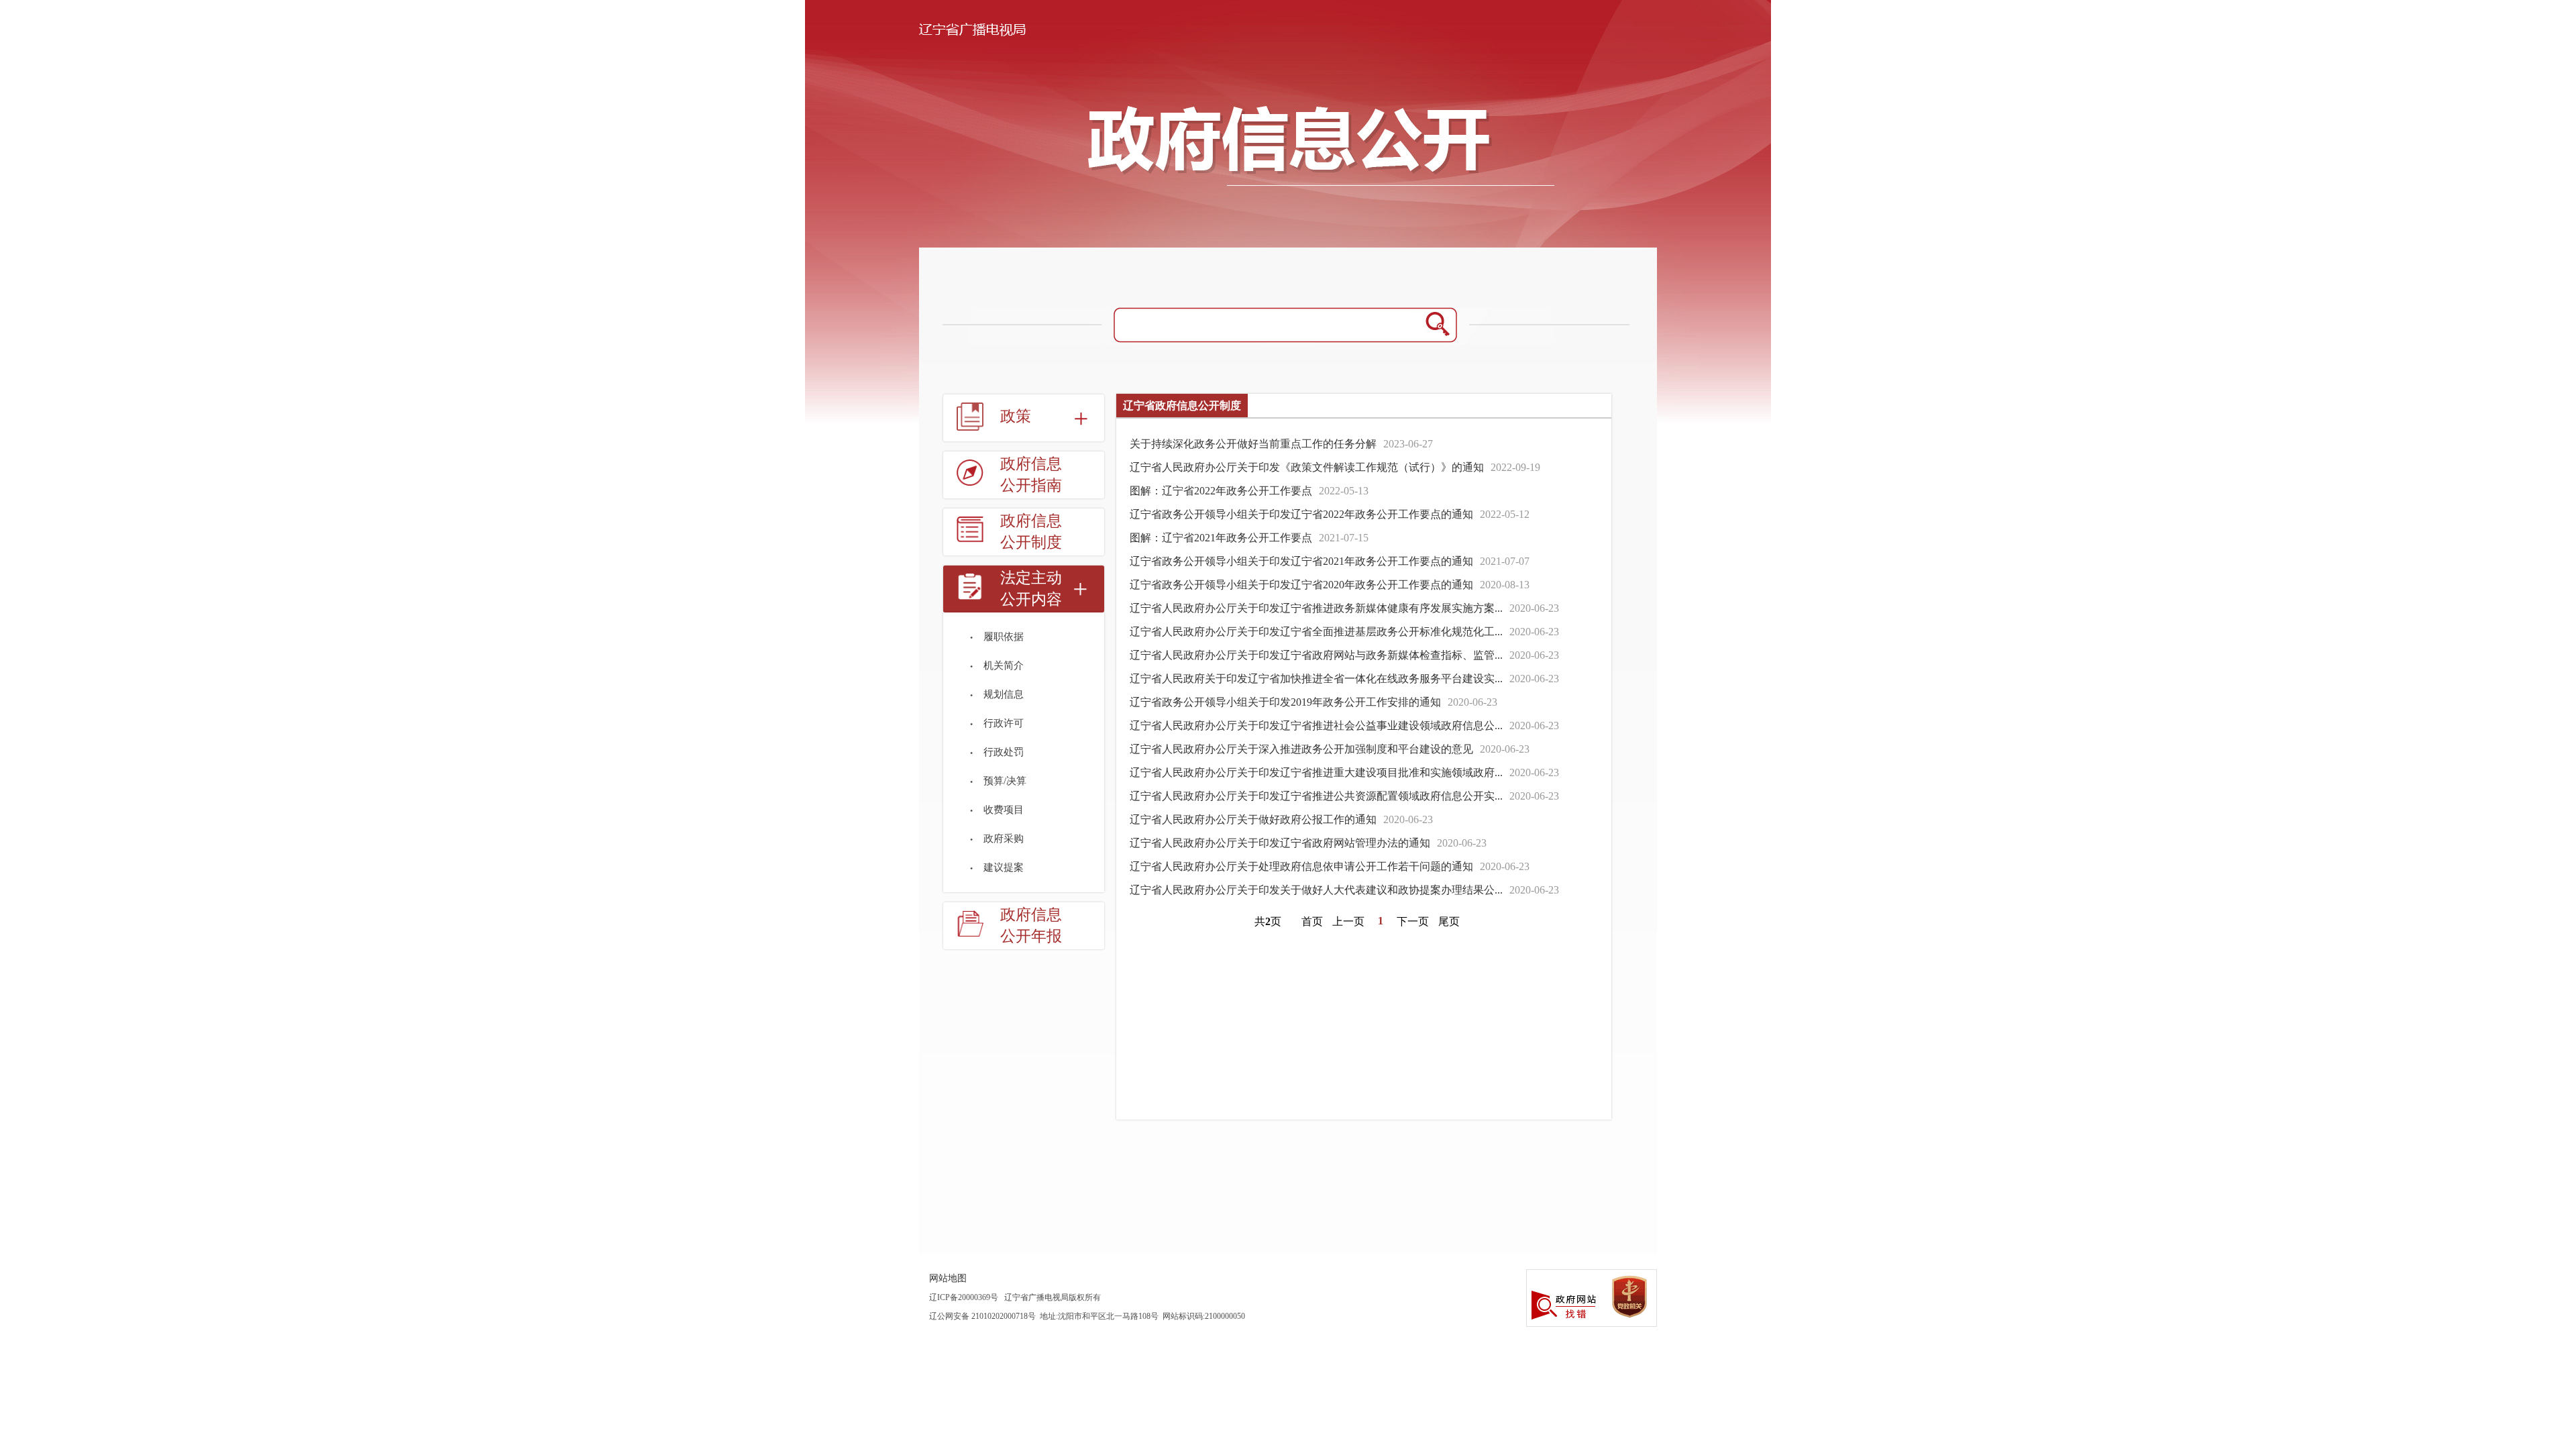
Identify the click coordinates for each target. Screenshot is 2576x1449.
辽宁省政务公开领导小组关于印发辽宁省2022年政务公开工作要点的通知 (1301, 514)
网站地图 (948, 1278)
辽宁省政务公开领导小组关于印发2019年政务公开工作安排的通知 (1285, 702)
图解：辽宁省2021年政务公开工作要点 (1221, 538)
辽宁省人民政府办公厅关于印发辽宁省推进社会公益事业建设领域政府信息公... (1316, 726)
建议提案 (1004, 867)
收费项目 (1004, 810)
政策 (1016, 416)
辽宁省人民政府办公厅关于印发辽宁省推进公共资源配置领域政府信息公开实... (1316, 796)
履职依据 (1004, 637)
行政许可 (1004, 723)
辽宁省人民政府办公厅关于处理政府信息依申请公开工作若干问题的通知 (1301, 866)
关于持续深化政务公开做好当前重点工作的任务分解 (1253, 444)
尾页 (1449, 921)
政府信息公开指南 (1031, 475)
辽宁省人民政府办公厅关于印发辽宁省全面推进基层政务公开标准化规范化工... (1316, 632)
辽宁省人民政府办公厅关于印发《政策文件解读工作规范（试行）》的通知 (1307, 467)
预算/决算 (1005, 781)
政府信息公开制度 (1031, 532)
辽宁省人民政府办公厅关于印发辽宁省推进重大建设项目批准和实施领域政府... (1316, 772)
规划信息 (1004, 694)
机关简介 (1004, 665)
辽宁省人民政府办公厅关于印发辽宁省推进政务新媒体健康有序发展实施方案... (1316, 608)
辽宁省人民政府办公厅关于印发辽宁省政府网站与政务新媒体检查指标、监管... (1316, 655)
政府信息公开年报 (1031, 925)
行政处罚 (1004, 752)
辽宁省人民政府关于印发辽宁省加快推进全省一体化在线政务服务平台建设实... (1316, 679)
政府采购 (1004, 839)
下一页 (1413, 921)
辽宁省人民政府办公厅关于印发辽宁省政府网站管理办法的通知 (1280, 843)
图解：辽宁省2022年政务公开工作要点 (1221, 491)
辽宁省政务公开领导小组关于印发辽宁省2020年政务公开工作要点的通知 (1301, 585)
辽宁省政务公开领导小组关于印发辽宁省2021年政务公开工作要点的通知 (1301, 561)
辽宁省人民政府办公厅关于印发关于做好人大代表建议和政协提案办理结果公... (1316, 890)
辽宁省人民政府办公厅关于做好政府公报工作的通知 (1253, 819)
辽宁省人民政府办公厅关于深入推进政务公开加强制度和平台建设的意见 (1301, 749)
